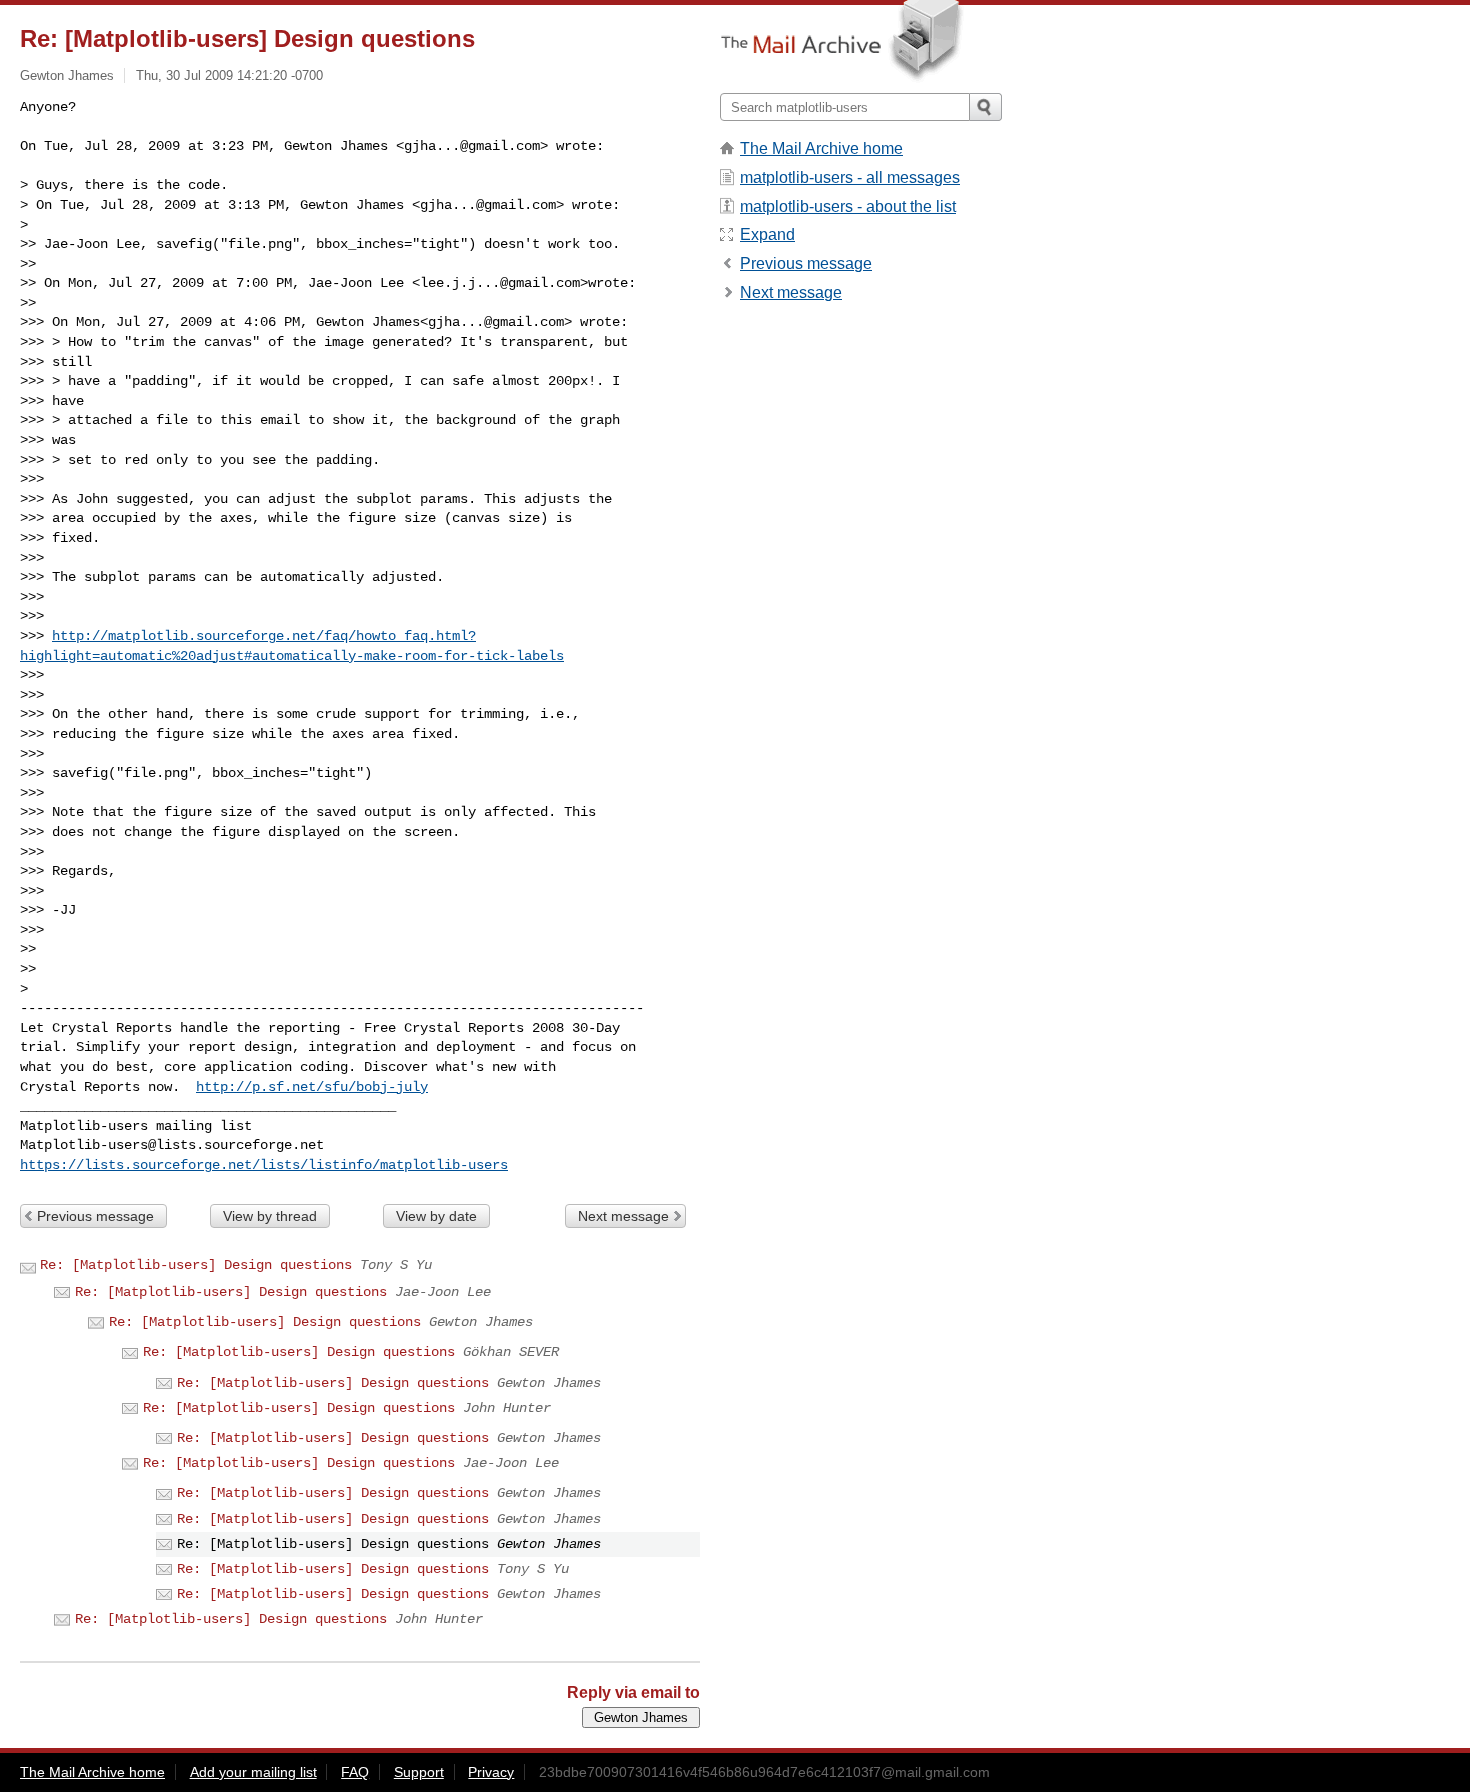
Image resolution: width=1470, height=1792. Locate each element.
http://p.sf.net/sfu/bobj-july (312, 1087)
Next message (623, 1216)
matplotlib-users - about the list (848, 206)
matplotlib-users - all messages (850, 177)
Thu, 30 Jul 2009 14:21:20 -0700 (229, 75)
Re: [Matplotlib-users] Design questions (196, 1265)
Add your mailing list (253, 1772)
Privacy (491, 1772)
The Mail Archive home (821, 148)
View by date (436, 1216)
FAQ (355, 1772)
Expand (767, 234)
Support (419, 1772)
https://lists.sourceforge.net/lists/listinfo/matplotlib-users (264, 1165)
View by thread (270, 1216)
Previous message (95, 1216)
